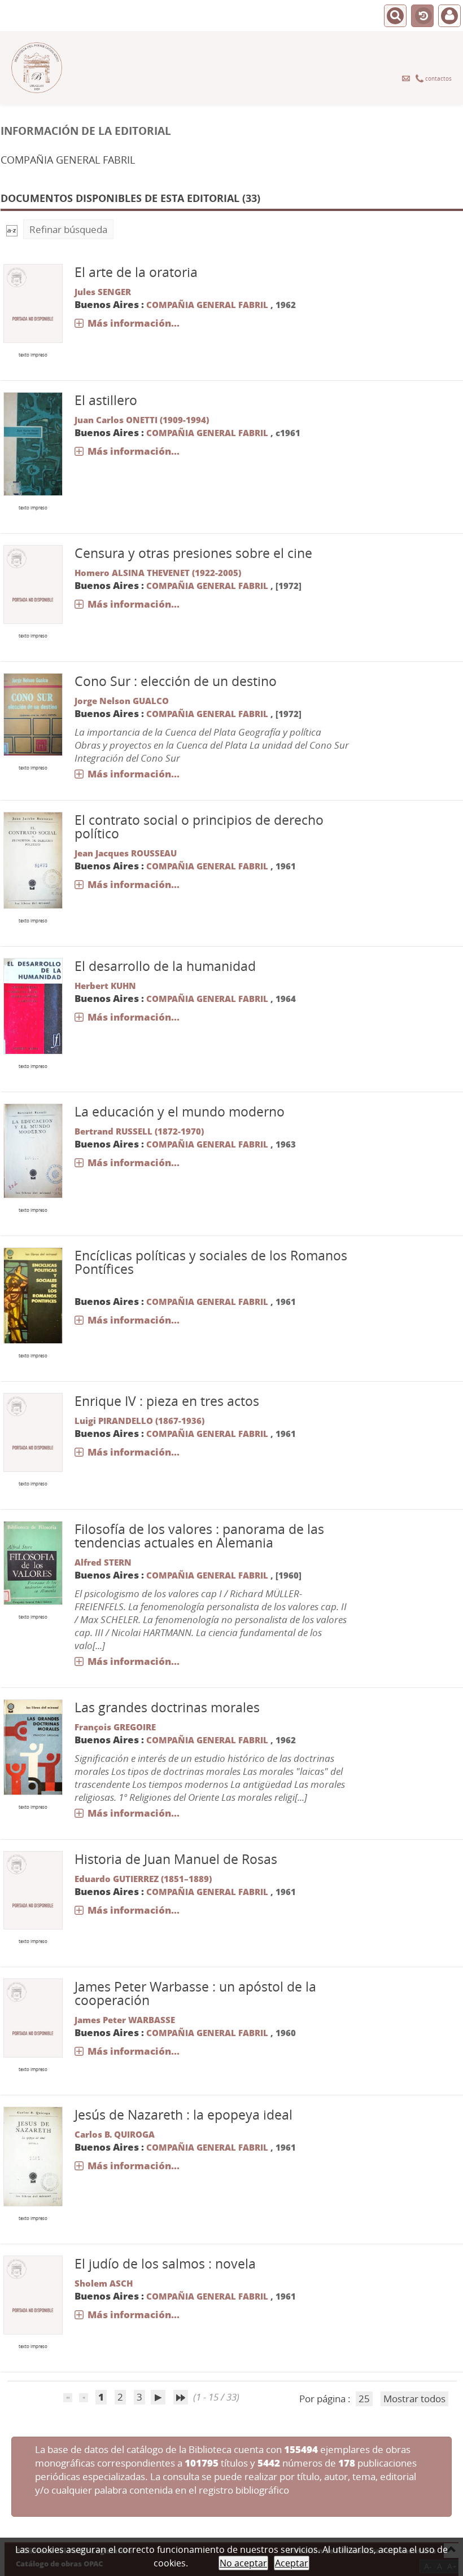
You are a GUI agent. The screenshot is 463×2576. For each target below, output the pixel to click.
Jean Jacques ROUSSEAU (126, 853)
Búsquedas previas (422, 16)
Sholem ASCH (104, 2283)
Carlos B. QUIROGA (115, 2134)
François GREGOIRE (115, 1727)
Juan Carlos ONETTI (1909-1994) (142, 420)
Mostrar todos (414, 2399)
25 (364, 2399)
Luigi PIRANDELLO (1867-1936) (139, 1421)
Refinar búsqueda (68, 229)
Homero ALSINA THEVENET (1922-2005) (158, 573)
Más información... (134, 323)
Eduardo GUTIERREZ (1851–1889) (143, 1879)
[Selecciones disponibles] (12, 229)
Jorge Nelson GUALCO (122, 701)
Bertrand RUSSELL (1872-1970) (139, 1131)
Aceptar (292, 2563)
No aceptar (243, 2563)
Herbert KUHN (105, 986)
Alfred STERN (103, 1562)
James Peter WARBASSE (125, 2020)
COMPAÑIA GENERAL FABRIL (207, 305)
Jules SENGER (103, 292)
